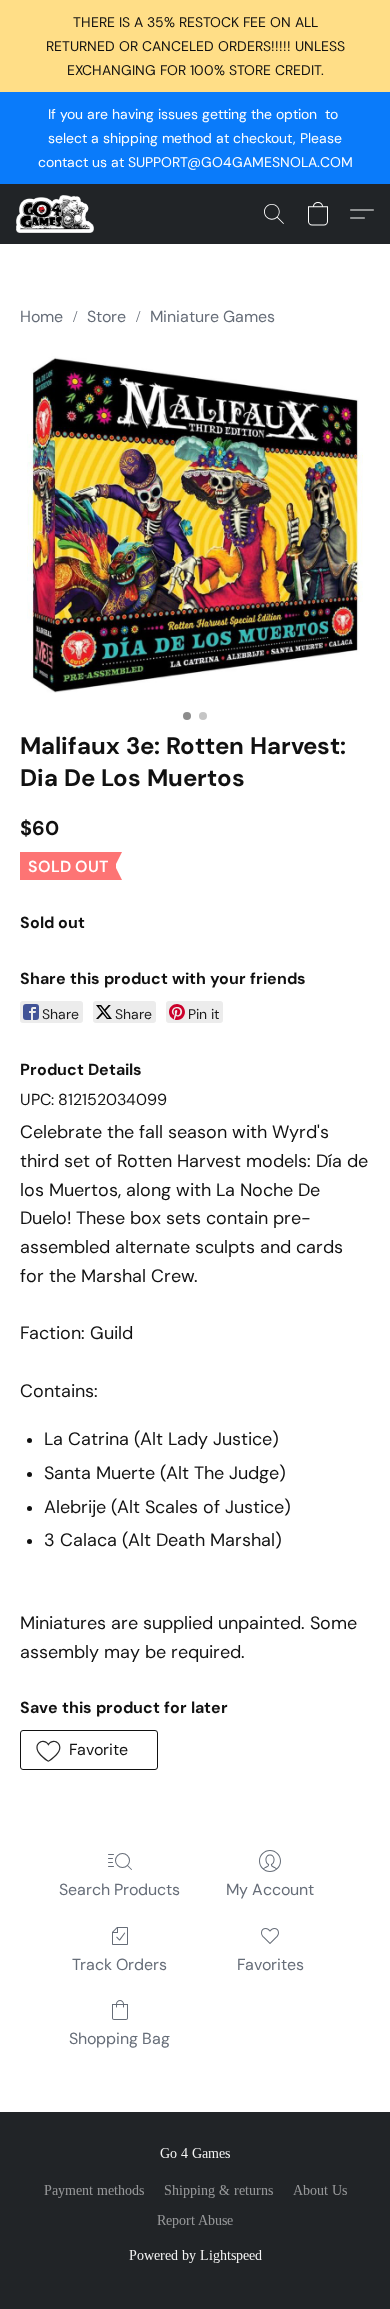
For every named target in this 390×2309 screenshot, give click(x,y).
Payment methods (94, 2190)
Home (41, 316)
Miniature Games (212, 316)
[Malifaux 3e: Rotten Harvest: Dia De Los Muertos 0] (195, 525)
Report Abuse (195, 2220)
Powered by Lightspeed (195, 2255)
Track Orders (119, 1964)
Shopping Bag (119, 2038)
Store (106, 316)
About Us (320, 2190)
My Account (270, 1889)
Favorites (270, 1964)
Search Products (119, 1889)
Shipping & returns (218, 2190)
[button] (57, 214)
